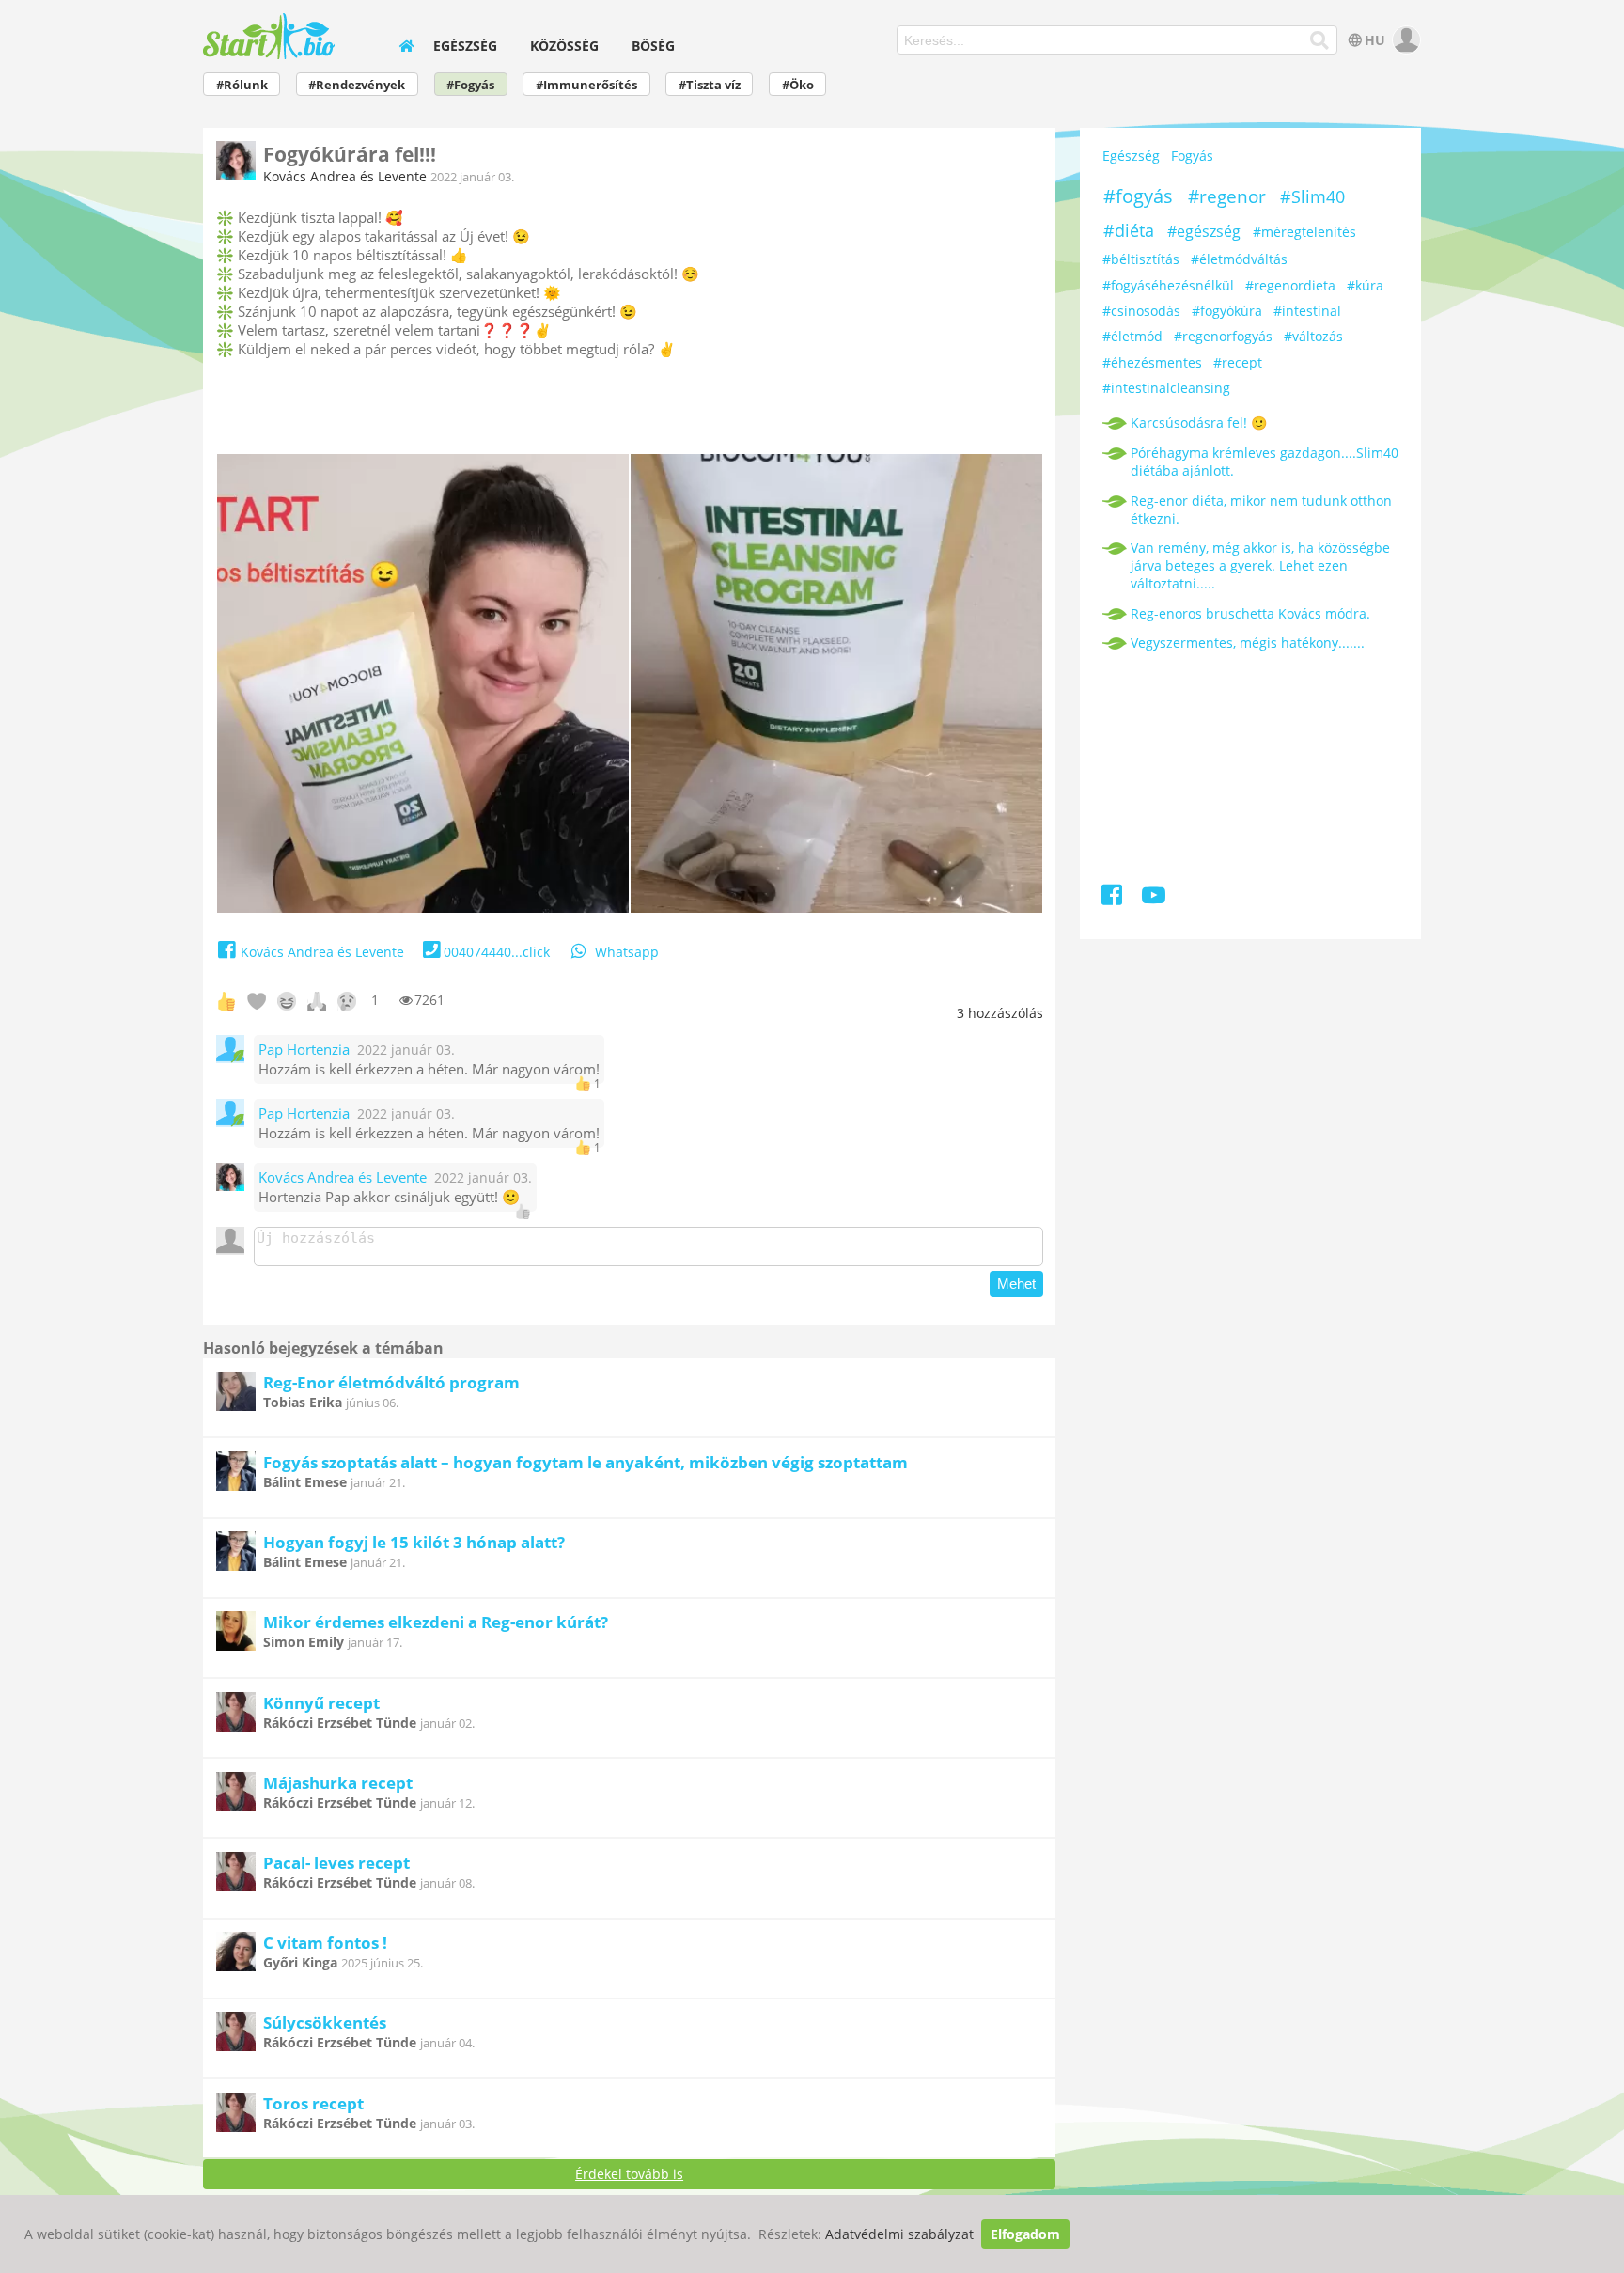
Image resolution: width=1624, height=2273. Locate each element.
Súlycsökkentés (325, 2022)
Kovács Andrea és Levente (345, 176)
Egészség (465, 46)
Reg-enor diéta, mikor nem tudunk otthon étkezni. (1261, 509)
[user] (1405, 40)
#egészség (1204, 231)
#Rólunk (242, 85)
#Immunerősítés (586, 85)
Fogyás (1192, 156)
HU (1375, 40)
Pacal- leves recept (336, 1863)
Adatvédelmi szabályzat (899, 2234)
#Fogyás (470, 85)
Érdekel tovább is (629, 2174)
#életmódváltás (1239, 259)
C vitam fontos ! (325, 1943)
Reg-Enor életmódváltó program (391, 1382)
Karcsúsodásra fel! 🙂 (1199, 423)
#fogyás (1138, 196)
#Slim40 (1312, 196)
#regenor (1227, 196)
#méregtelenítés (1304, 232)
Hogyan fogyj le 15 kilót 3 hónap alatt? (414, 1542)
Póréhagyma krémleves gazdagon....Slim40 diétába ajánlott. (1265, 462)
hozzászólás (1000, 1013)
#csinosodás (1141, 311)
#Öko (798, 85)
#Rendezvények (357, 85)
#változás (1313, 336)
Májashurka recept (338, 1783)
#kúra (1365, 285)
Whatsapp (627, 952)
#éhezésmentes (1152, 362)
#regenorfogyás (1223, 336)
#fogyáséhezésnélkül (1168, 285)
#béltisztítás (1141, 259)
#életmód (1132, 336)
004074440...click (497, 952)
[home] (406, 46)
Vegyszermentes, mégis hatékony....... (1248, 643)
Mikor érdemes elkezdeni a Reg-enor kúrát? (436, 1622)
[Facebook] (1113, 898)
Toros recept (313, 2103)
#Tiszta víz (710, 85)
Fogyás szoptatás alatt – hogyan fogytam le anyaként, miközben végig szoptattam (586, 1462)
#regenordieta (1290, 285)
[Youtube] (1154, 898)
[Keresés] (1320, 40)
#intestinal (1307, 311)
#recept (1238, 362)
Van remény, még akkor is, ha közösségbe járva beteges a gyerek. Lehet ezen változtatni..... (1260, 565)
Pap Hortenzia (304, 1050)
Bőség (653, 46)
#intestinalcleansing (1166, 388)
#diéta (1129, 230)
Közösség (564, 46)
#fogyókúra (1227, 311)
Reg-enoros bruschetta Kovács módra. (1250, 613)
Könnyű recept (321, 1703)
